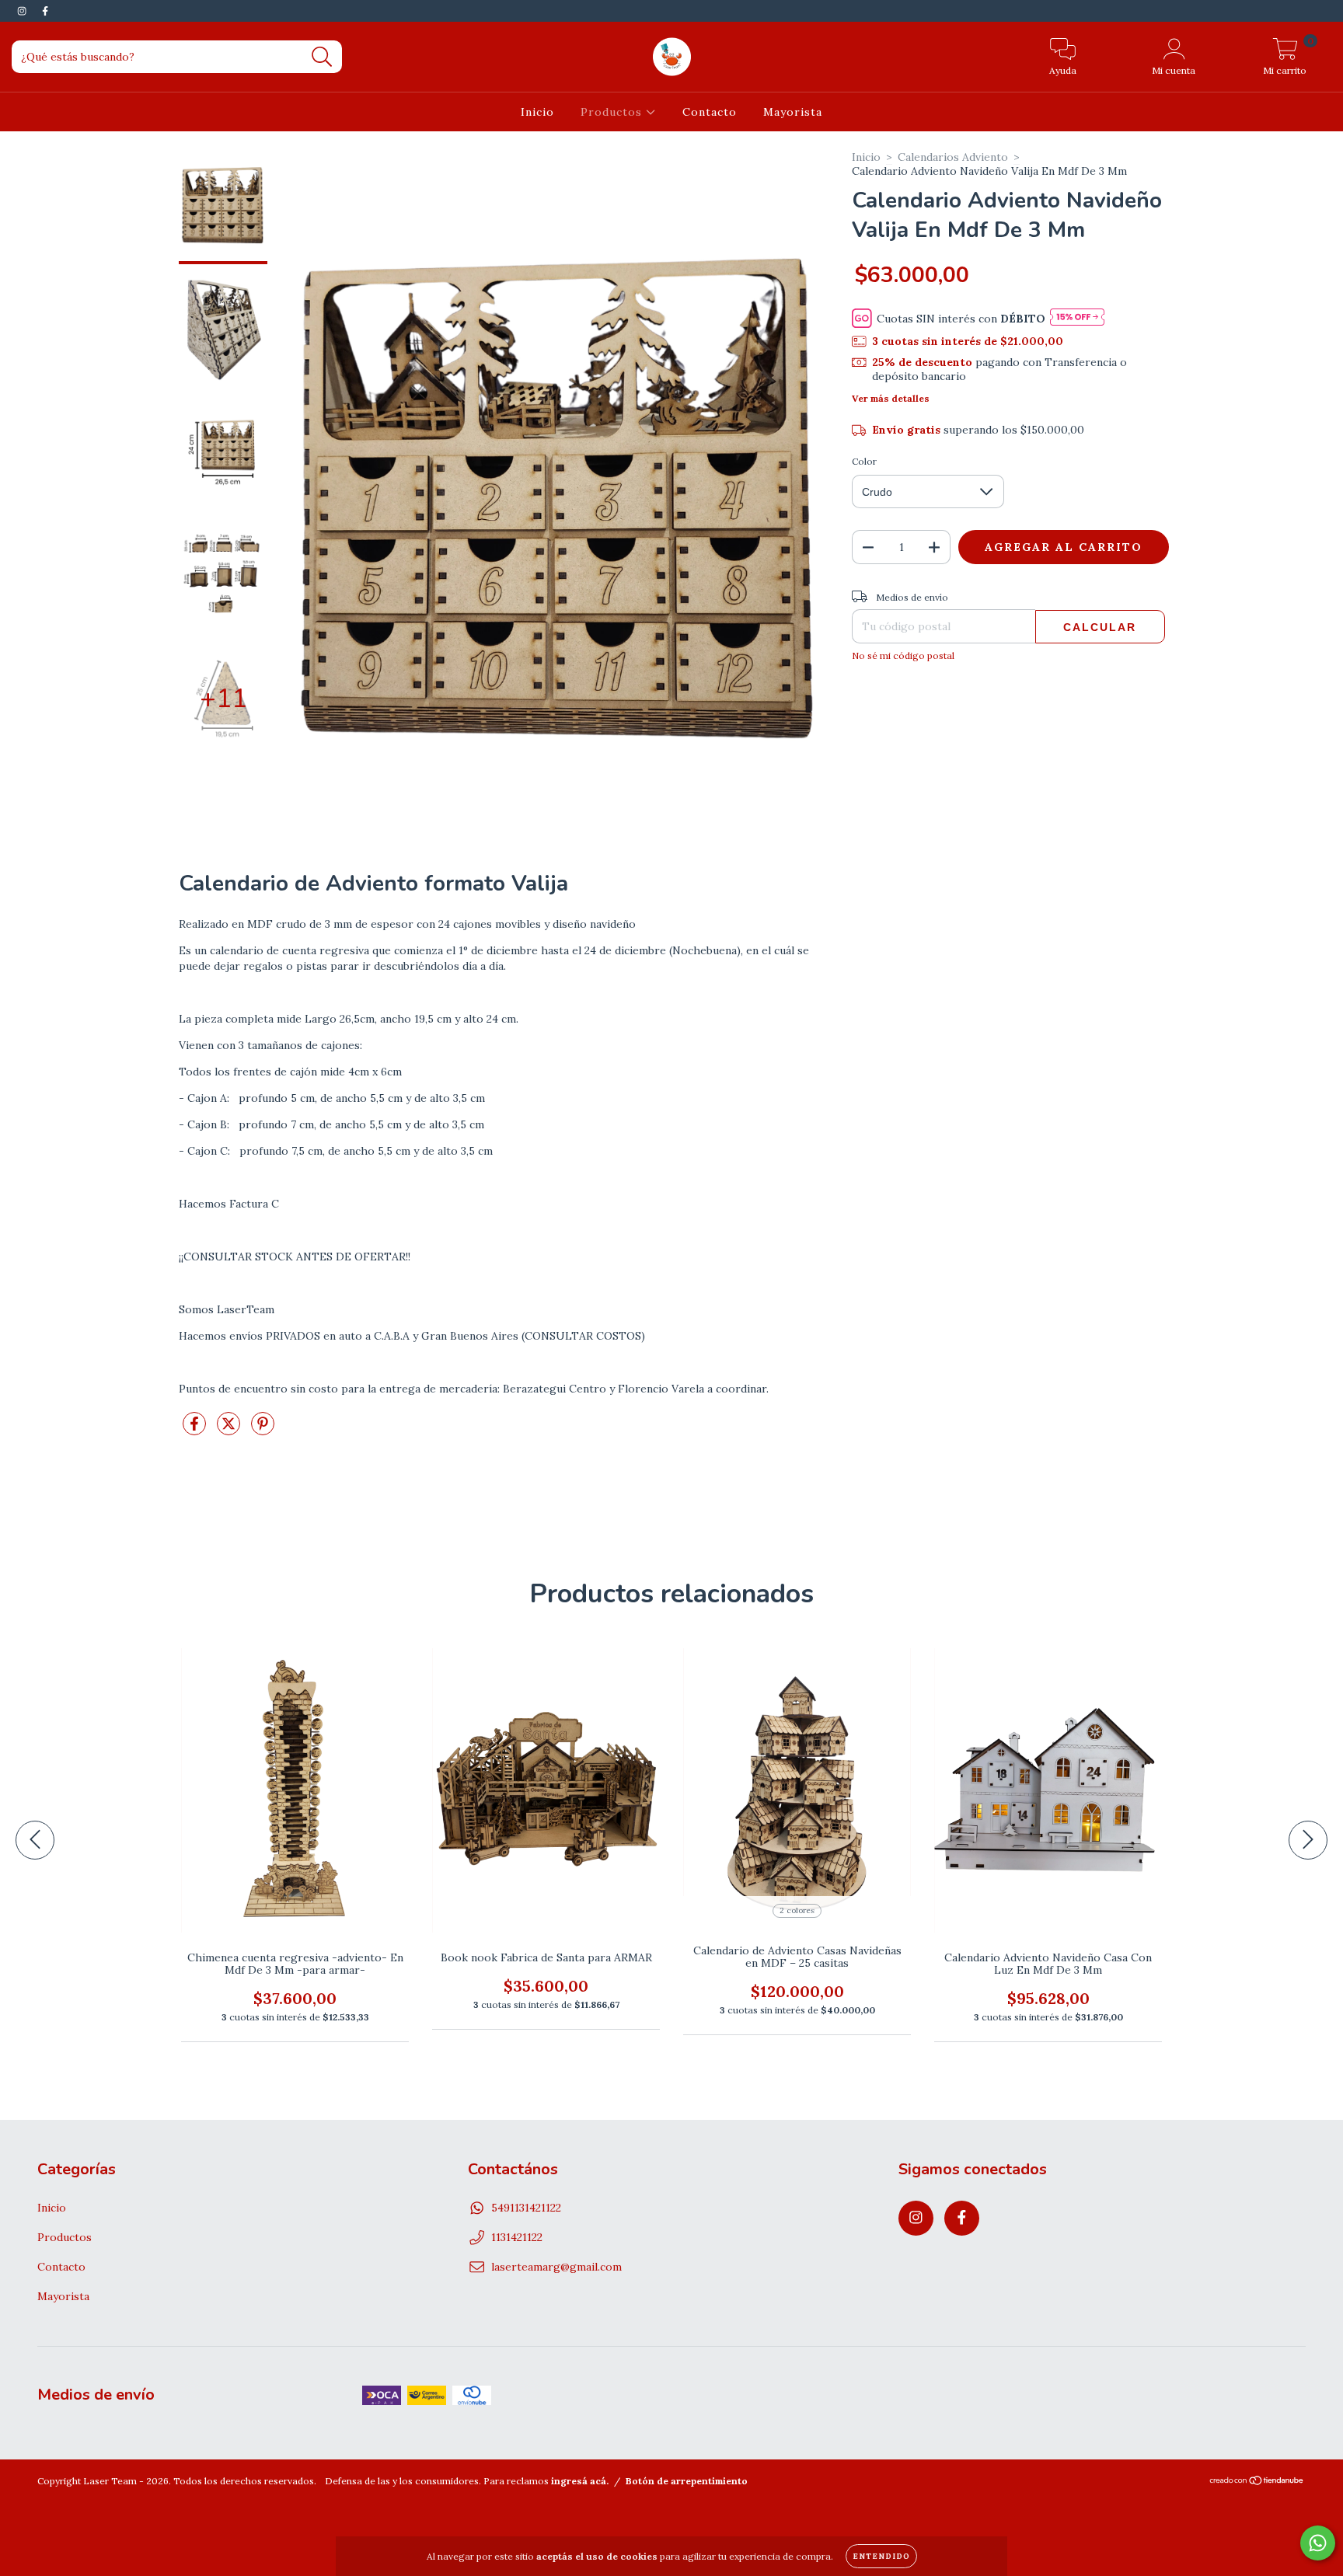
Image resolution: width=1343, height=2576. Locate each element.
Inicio (537, 112)
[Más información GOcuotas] (1077, 318)
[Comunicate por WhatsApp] (1318, 2543)
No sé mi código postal (903, 655)
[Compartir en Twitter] (230, 1431)
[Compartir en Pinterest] (263, 1431)
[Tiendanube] (1257, 2482)
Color (864, 461)
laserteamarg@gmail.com (556, 2267)
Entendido (881, 2556)
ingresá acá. (580, 2481)
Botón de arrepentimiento (687, 2481)
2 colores (797, 1910)
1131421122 (517, 2237)
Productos (613, 112)
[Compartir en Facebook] (196, 1431)
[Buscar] (322, 57)
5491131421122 (526, 2208)
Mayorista (793, 112)
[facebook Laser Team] (45, 11)
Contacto (710, 112)
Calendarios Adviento (953, 157)
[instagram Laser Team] (23, 11)
